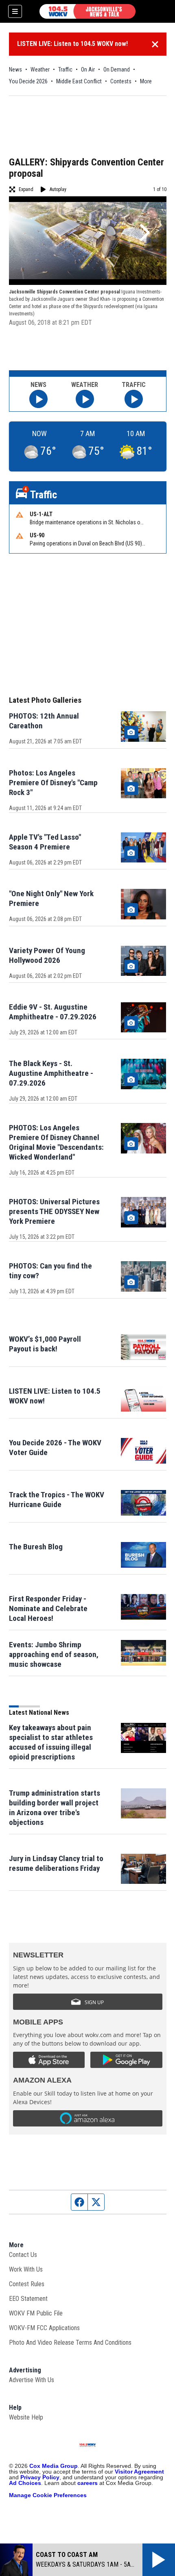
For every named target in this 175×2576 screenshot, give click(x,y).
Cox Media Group (54, 2466)
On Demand (117, 70)
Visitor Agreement (139, 2472)
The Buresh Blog (36, 1547)
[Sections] (15, 11)
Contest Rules (27, 2284)
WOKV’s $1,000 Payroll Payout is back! (45, 1344)
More (146, 81)
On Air (88, 70)
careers (87, 2483)
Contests (121, 81)
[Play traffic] (134, 399)
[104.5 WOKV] (87, 11)
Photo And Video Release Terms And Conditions (70, 2343)
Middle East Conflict (79, 81)
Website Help (26, 2417)
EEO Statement (28, 2299)
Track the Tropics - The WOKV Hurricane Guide (57, 1500)
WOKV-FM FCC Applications (44, 2328)
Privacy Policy (40, 2477)
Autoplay (58, 189)
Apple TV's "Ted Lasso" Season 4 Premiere (45, 842)
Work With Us (26, 2269)
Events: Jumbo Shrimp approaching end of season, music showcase (54, 1654)
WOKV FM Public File (36, 2313)
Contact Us (23, 2255)
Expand (26, 189)
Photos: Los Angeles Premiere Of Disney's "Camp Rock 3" (53, 783)
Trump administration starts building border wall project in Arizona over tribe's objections (55, 1808)
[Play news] (38, 399)
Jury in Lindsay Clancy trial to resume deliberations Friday (56, 1863)
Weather (40, 70)
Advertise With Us (32, 2380)
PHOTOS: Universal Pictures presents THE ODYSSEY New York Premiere (54, 1211)
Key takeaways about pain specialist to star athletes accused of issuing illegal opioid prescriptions (51, 1742)
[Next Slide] (144, 232)
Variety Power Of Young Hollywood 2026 (47, 955)
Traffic (65, 70)
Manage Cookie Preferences (48, 2495)
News (15, 70)
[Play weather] (85, 399)
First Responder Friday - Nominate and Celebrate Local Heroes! (48, 1608)
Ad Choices (25, 2483)
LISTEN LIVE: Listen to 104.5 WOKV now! (72, 44)
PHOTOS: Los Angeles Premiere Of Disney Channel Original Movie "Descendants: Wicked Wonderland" (56, 1142)
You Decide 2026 (28, 81)
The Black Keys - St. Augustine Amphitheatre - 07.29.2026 (51, 1073)
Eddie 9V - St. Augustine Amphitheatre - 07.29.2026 (53, 1012)
